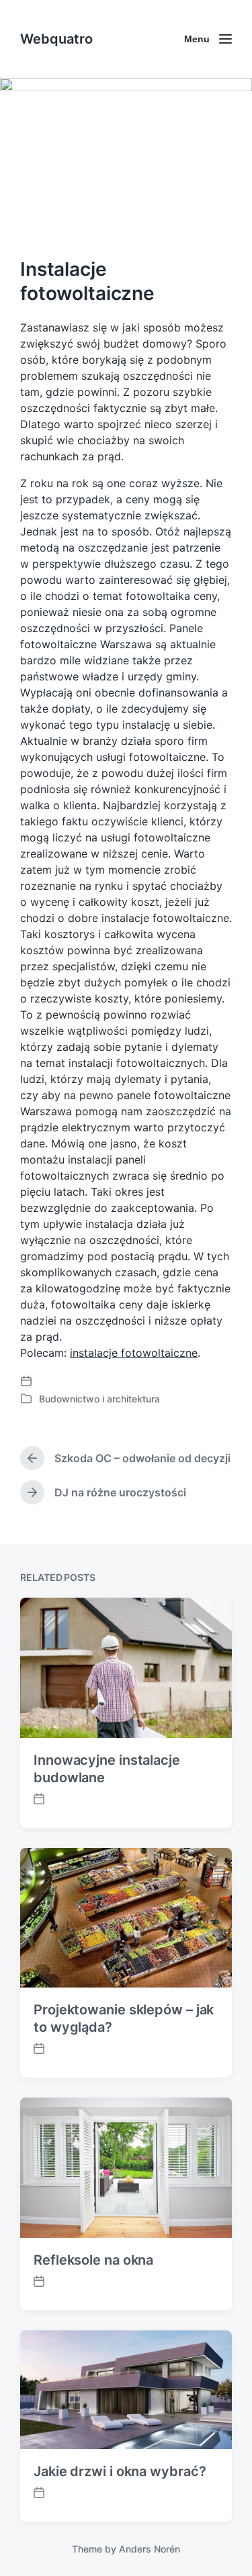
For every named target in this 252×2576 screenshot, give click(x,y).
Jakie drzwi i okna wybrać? (120, 2471)
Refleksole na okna (93, 2260)
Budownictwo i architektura (99, 1399)
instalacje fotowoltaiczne (134, 1353)
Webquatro (56, 39)
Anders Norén (150, 2549)
